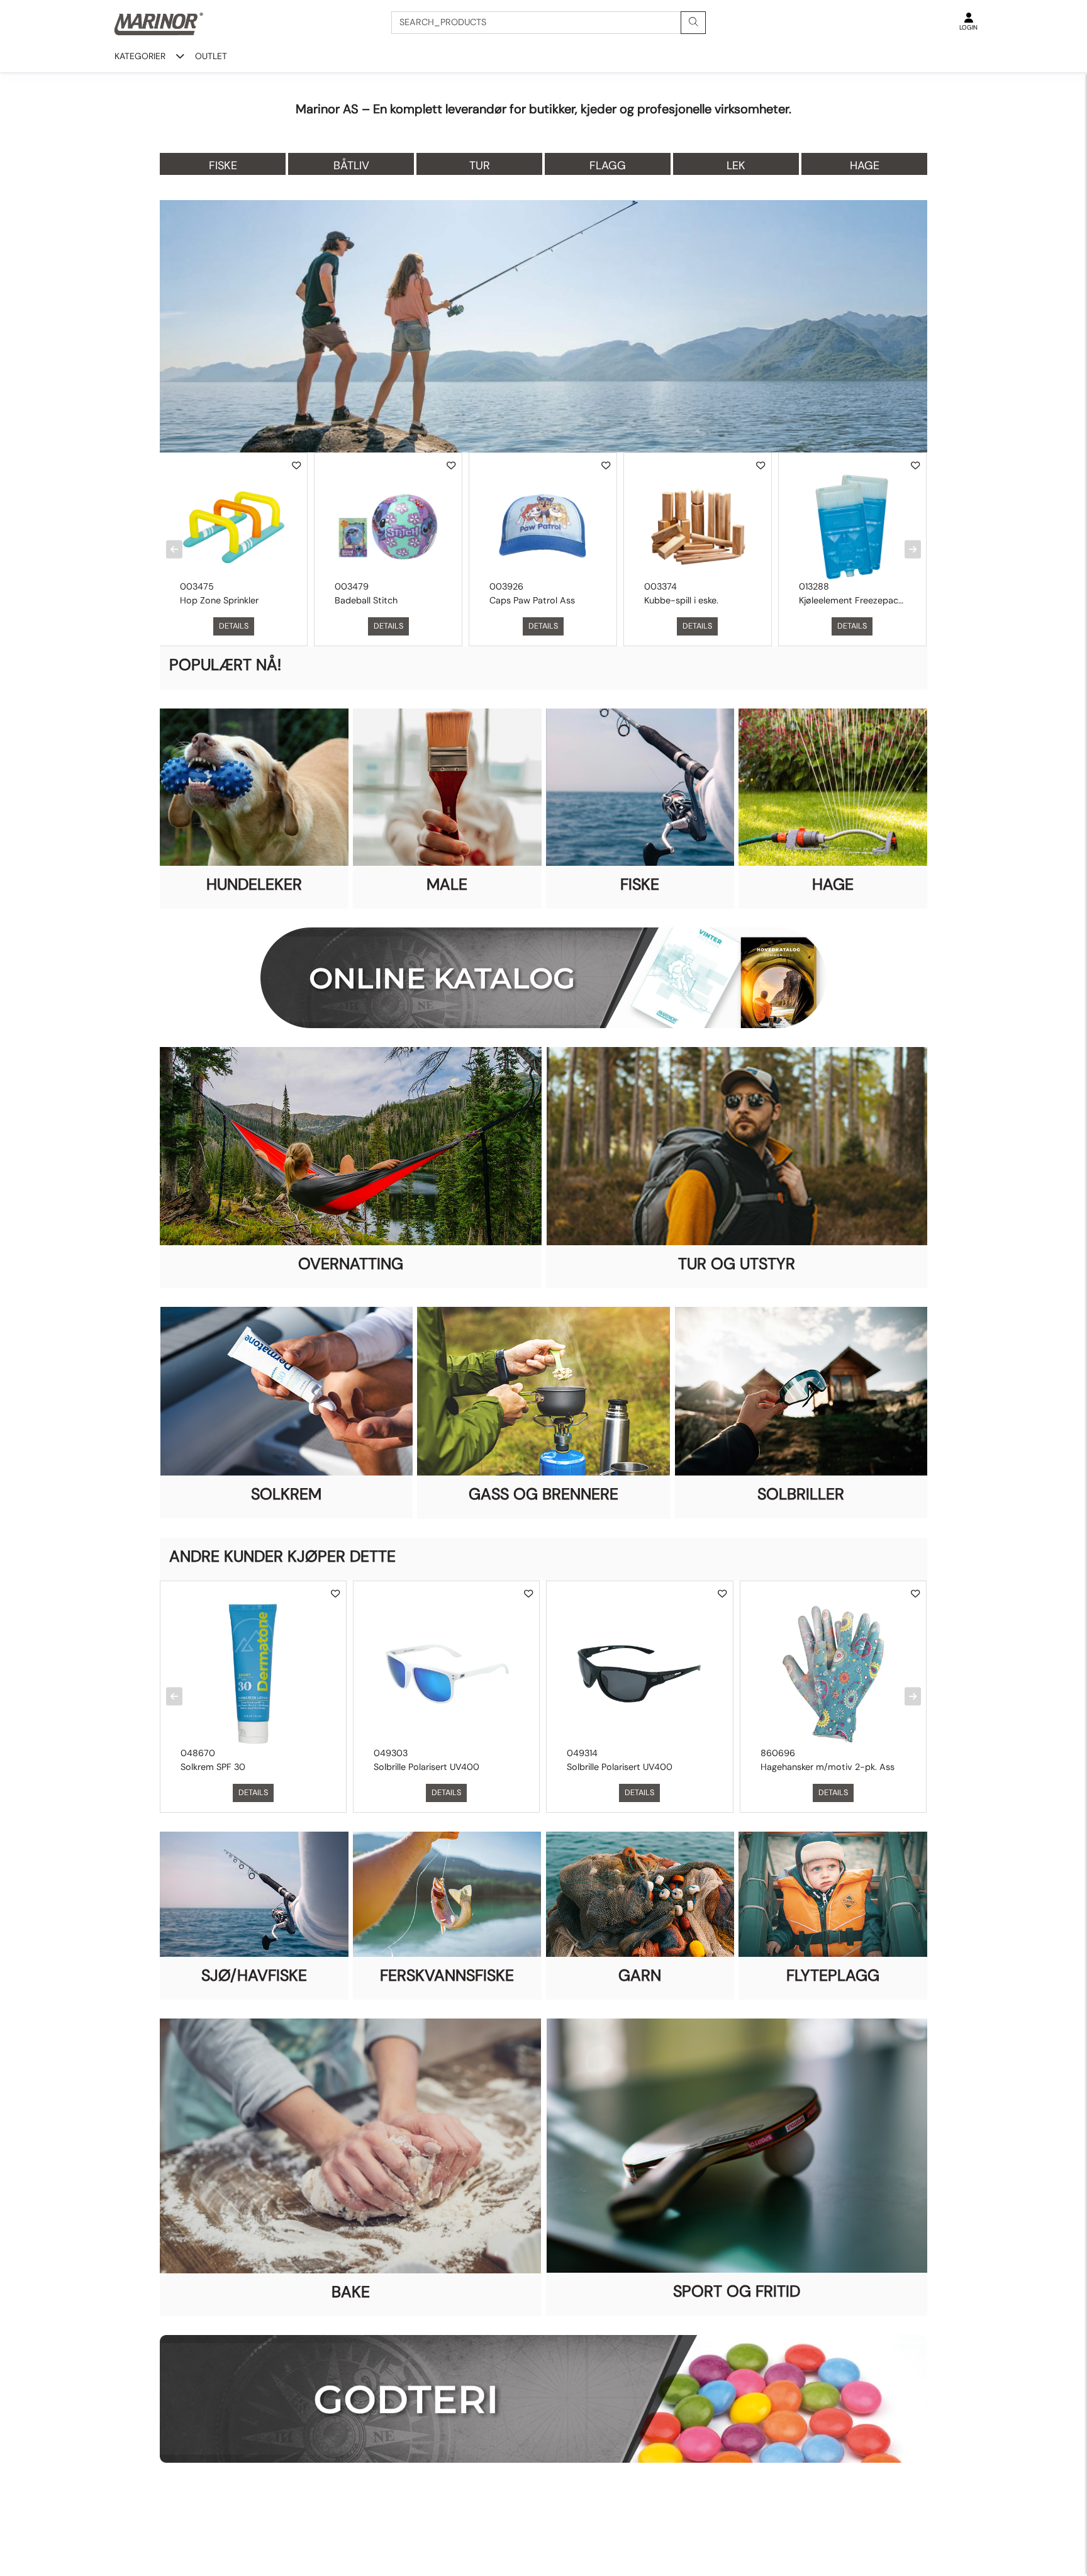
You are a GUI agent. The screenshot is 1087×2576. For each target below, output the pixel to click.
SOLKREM (286, 1494)
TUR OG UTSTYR (737, 1264)
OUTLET (211, 56)
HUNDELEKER (254, 884)
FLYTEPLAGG (833, 1975)
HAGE (833, 884)
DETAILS (234, 626)
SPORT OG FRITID (737, 2291)
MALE (447, 884)
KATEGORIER (140, 56)
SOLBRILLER (801, 1494)
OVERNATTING (351, 1264)
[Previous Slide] (174, 550)
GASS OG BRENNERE (543, 1494)
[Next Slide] (913, 550)
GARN (640, 1975)
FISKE (640, 884)
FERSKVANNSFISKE (447, 1975)
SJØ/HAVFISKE (254, 1975)
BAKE (351, 2292)
